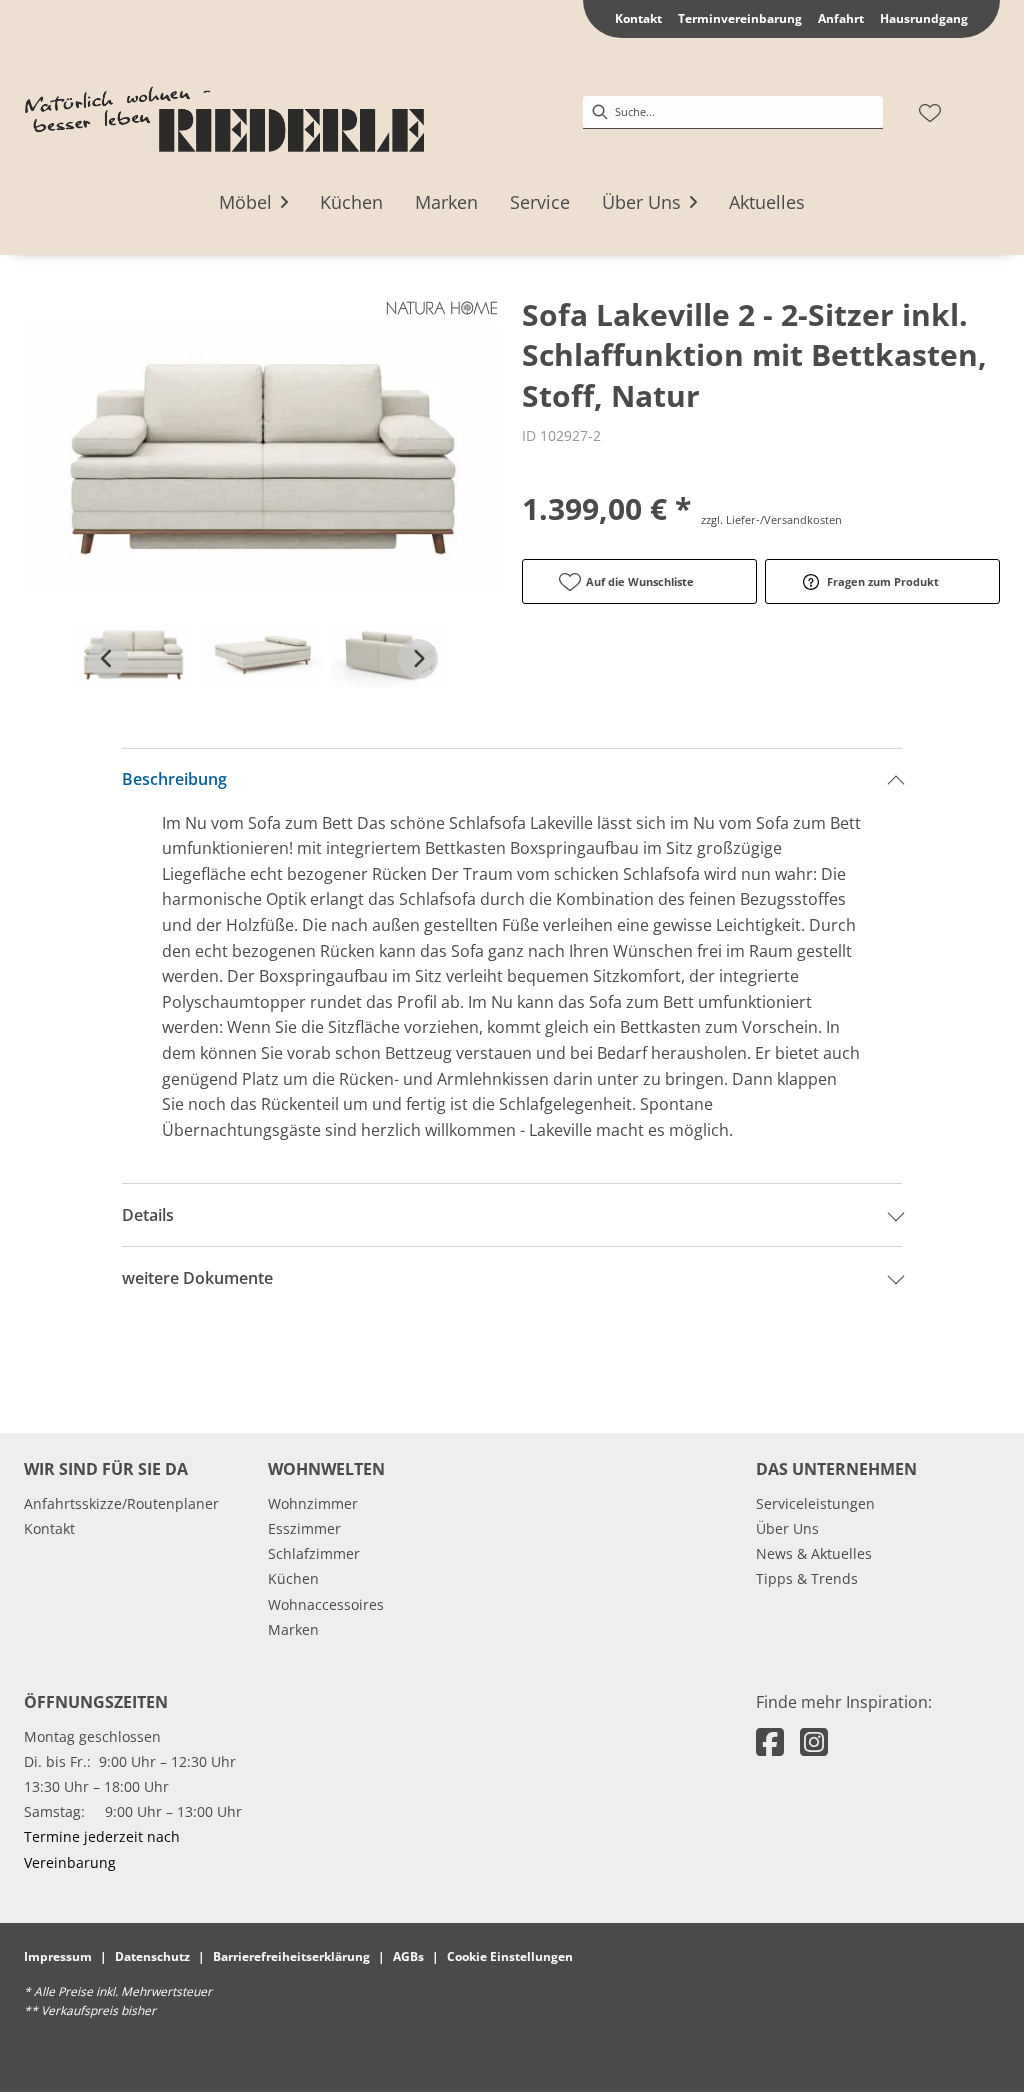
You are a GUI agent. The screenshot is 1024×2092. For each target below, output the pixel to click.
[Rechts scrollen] (418, 659)
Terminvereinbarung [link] (740, 18)
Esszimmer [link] (304, 1528)
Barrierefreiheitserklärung (291, 1956)
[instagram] (814, 1741)
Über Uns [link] (787, 1528)
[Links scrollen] (108, 659)
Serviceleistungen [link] (815, 1503)
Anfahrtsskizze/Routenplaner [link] (121, 1503)
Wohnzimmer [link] (313, 1503)
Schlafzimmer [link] (314, 1553)
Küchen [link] (293, 1578)
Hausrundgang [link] (924, 18)
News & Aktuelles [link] (814, 1553)
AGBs (408, 1956)
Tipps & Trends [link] (807, 1578)
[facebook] (770, 1741)
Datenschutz (152, 1956)
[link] (245, 202)
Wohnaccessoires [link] (326, 1604)
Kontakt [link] (638, 18)
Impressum (58, 1956)
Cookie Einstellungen (510, 1956)
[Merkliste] (930, 113)
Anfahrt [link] (841, 18)
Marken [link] (293, 1629)
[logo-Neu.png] (224, 113)
